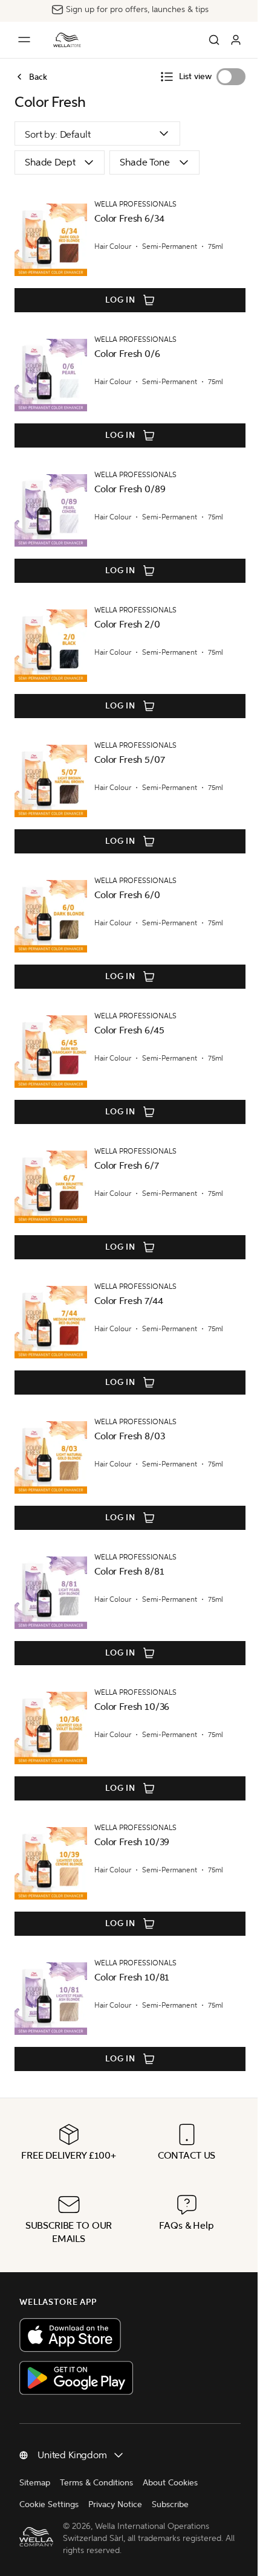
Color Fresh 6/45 (129, 1030)
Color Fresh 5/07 (129, 760)
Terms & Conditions (96, 2483)
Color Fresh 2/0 (127, 624)
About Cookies (170, 2483)
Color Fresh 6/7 (127, 1165)
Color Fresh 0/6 (127, 354)
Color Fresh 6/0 (127, 895)
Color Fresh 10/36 (132, 1707)
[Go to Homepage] (67, 40)
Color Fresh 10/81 (132, 1977)
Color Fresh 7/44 (128, 1301)
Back (38, 77)
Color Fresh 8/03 (129, 1436)
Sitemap (35, 2483)
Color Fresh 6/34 (129, 218)
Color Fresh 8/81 (129, 1571)
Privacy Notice (115, 2504)
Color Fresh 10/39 (132, 1842)
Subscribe (170, 2504)
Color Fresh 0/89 (130, 489)
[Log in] (236, 40)
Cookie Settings (49, 2504)
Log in (120, 300)
